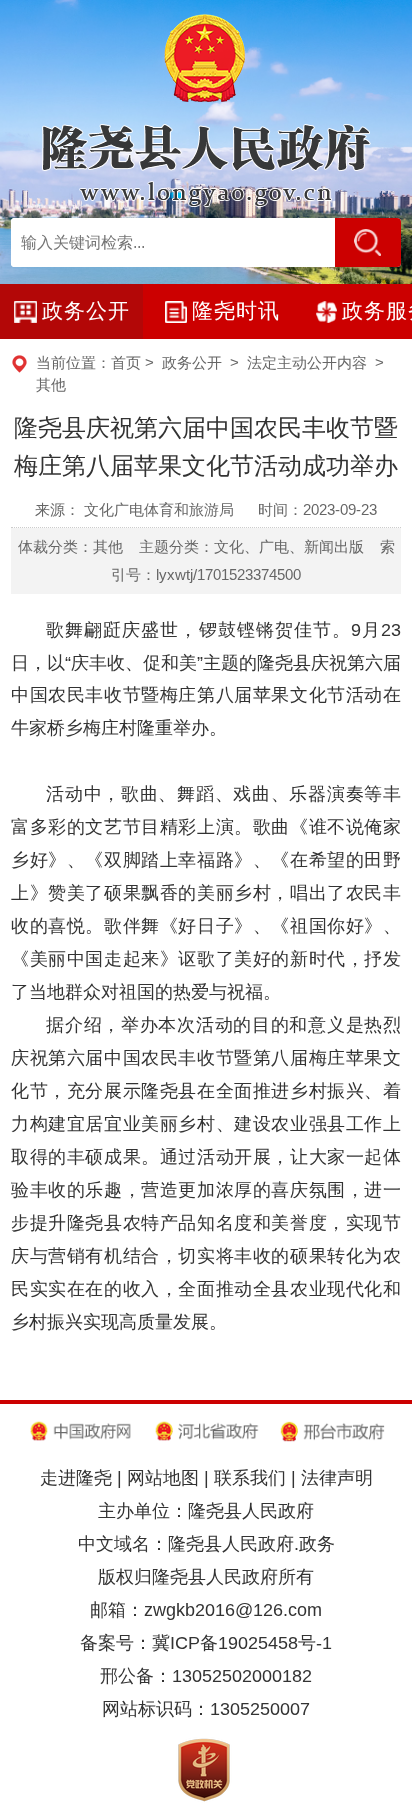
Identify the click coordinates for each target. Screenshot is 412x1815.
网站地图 (163, 1478)
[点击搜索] (368, 242)
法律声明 (337, 1478)
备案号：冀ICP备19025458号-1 (206, 1643)
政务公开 (192, 362)
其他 (51, 384)
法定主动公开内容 (307, 362)
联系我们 (250, 1478)
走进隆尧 (76, 1478)
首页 (126, 362)
